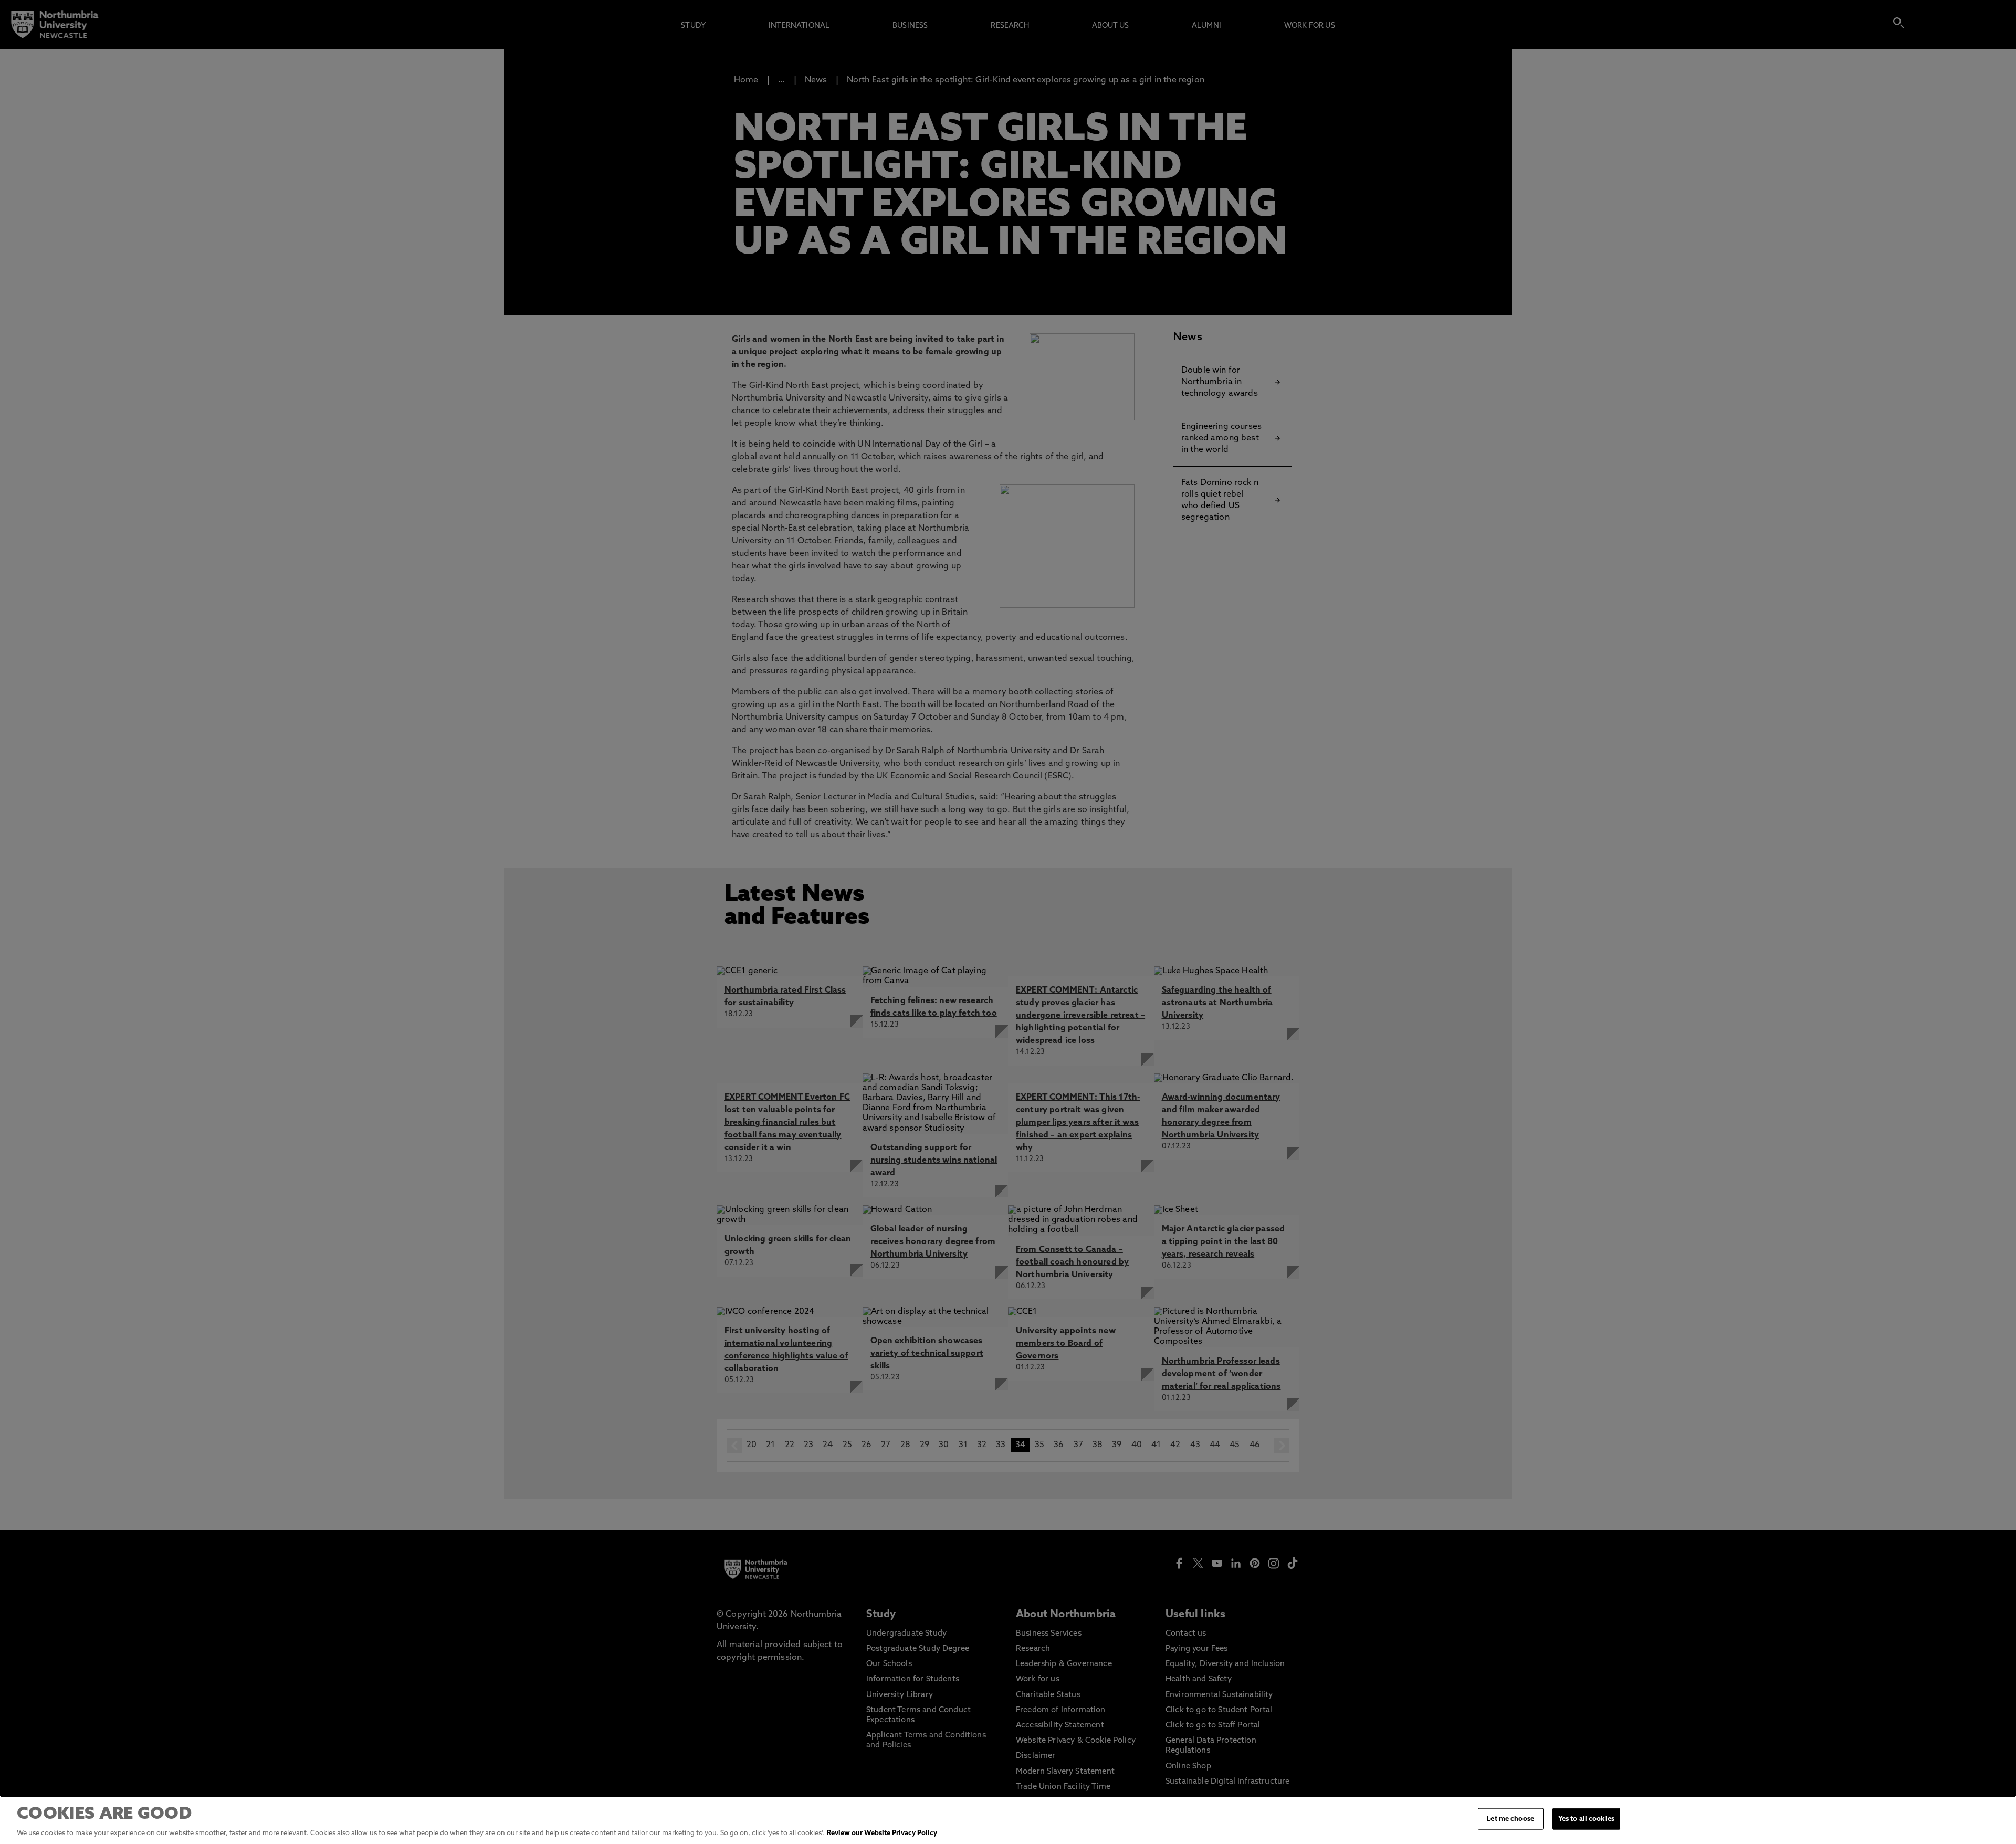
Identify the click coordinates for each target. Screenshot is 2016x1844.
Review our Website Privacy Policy (882, 1833)
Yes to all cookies (1586, 1819)
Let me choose (1510, 1819)
